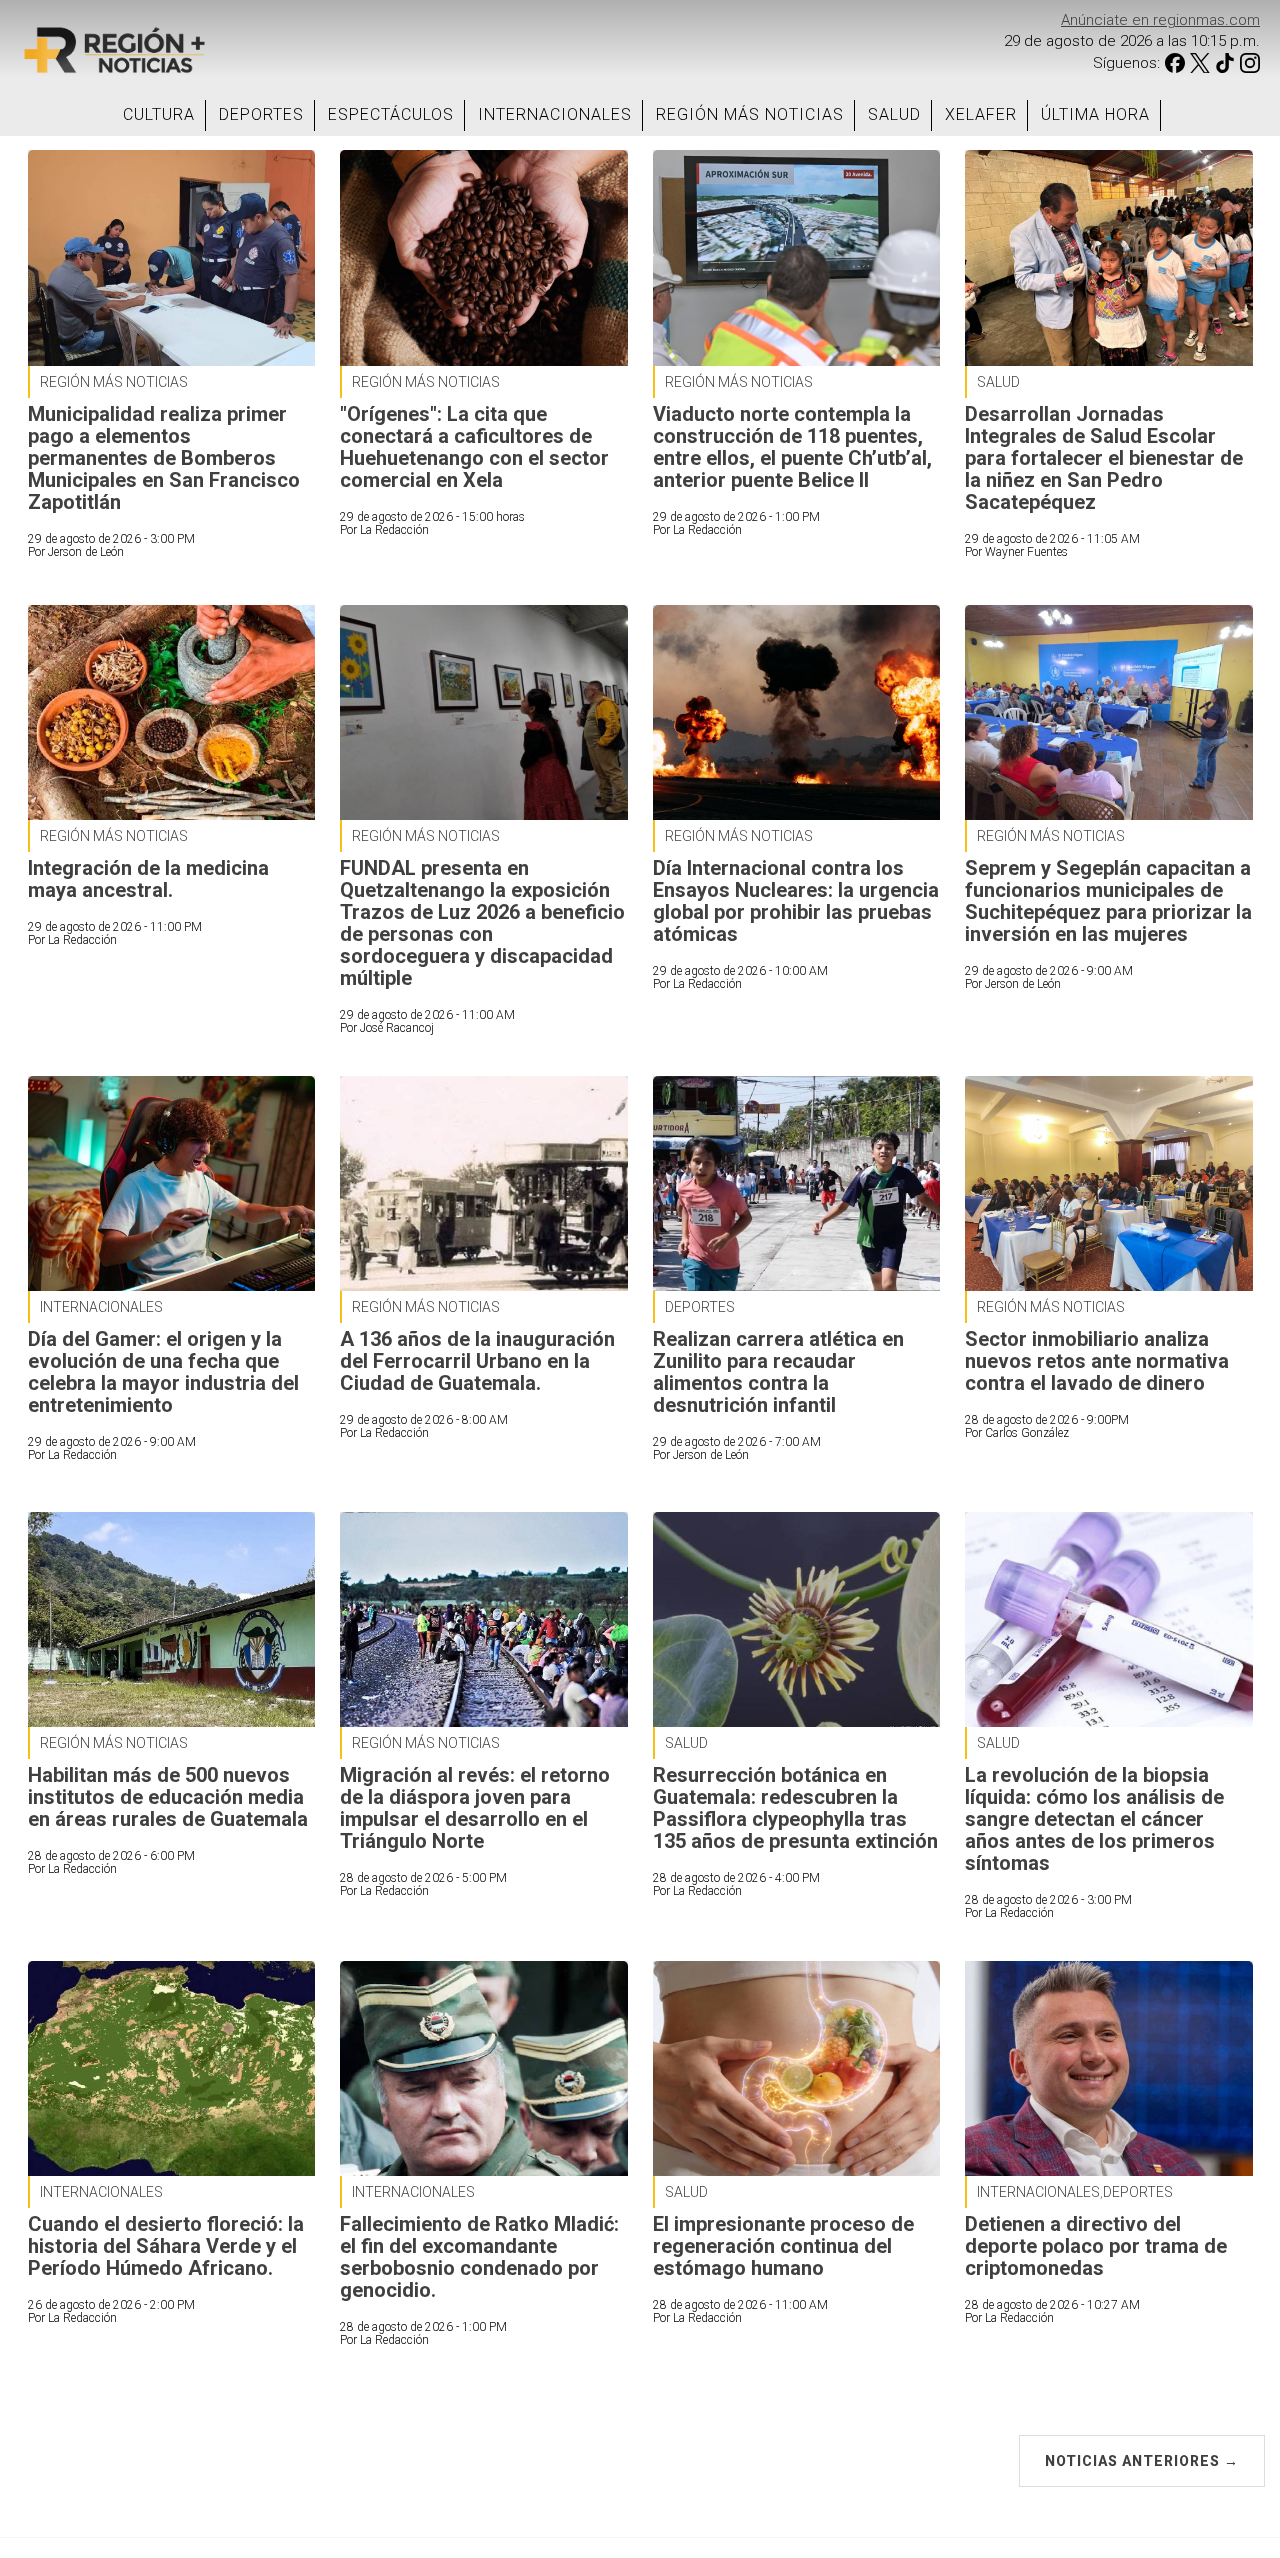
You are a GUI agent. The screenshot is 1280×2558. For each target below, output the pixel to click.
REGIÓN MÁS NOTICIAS (750, 114)
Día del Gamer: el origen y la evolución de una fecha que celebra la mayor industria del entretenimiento (163, 1372)
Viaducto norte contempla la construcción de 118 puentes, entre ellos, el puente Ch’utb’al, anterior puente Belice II (792, 447)
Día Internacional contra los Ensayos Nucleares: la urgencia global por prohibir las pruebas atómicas (796, 901)
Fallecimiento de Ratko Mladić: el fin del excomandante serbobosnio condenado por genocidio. (479, 2257)
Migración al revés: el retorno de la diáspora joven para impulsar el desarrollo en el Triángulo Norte (475, 1808)
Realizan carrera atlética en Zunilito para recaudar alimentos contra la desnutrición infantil (778, 1372)
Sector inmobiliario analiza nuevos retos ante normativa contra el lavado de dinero (1097, 1361)
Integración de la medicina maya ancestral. (148, 879)
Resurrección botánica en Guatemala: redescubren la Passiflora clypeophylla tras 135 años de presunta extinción (795, 1808)
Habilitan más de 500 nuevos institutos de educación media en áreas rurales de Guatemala (168, 1797)
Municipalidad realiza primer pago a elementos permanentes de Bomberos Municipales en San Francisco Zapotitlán (164, 458)
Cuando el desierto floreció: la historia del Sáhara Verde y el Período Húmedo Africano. (166, 2246)
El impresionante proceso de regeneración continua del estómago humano (783, 2246)
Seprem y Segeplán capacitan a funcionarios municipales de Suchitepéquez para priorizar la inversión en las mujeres (1108, 901)
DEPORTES (261, 114)
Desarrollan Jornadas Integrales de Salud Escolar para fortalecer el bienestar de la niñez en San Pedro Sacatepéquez (1104, 458)
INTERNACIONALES (555, 114)
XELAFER (981, 114)
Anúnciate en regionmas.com (1160, 20)
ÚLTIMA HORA (1095, 114)
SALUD (894, 114)
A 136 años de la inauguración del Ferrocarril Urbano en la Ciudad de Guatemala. (477, 1361)
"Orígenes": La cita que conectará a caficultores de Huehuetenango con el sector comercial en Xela (474, 447)
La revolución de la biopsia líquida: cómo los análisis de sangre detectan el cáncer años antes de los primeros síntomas (1094, 1819)
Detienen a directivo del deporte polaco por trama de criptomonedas (1096, 2246)
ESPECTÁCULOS (391, 114)
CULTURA (159, 114)
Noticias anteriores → (1142, 2461)
